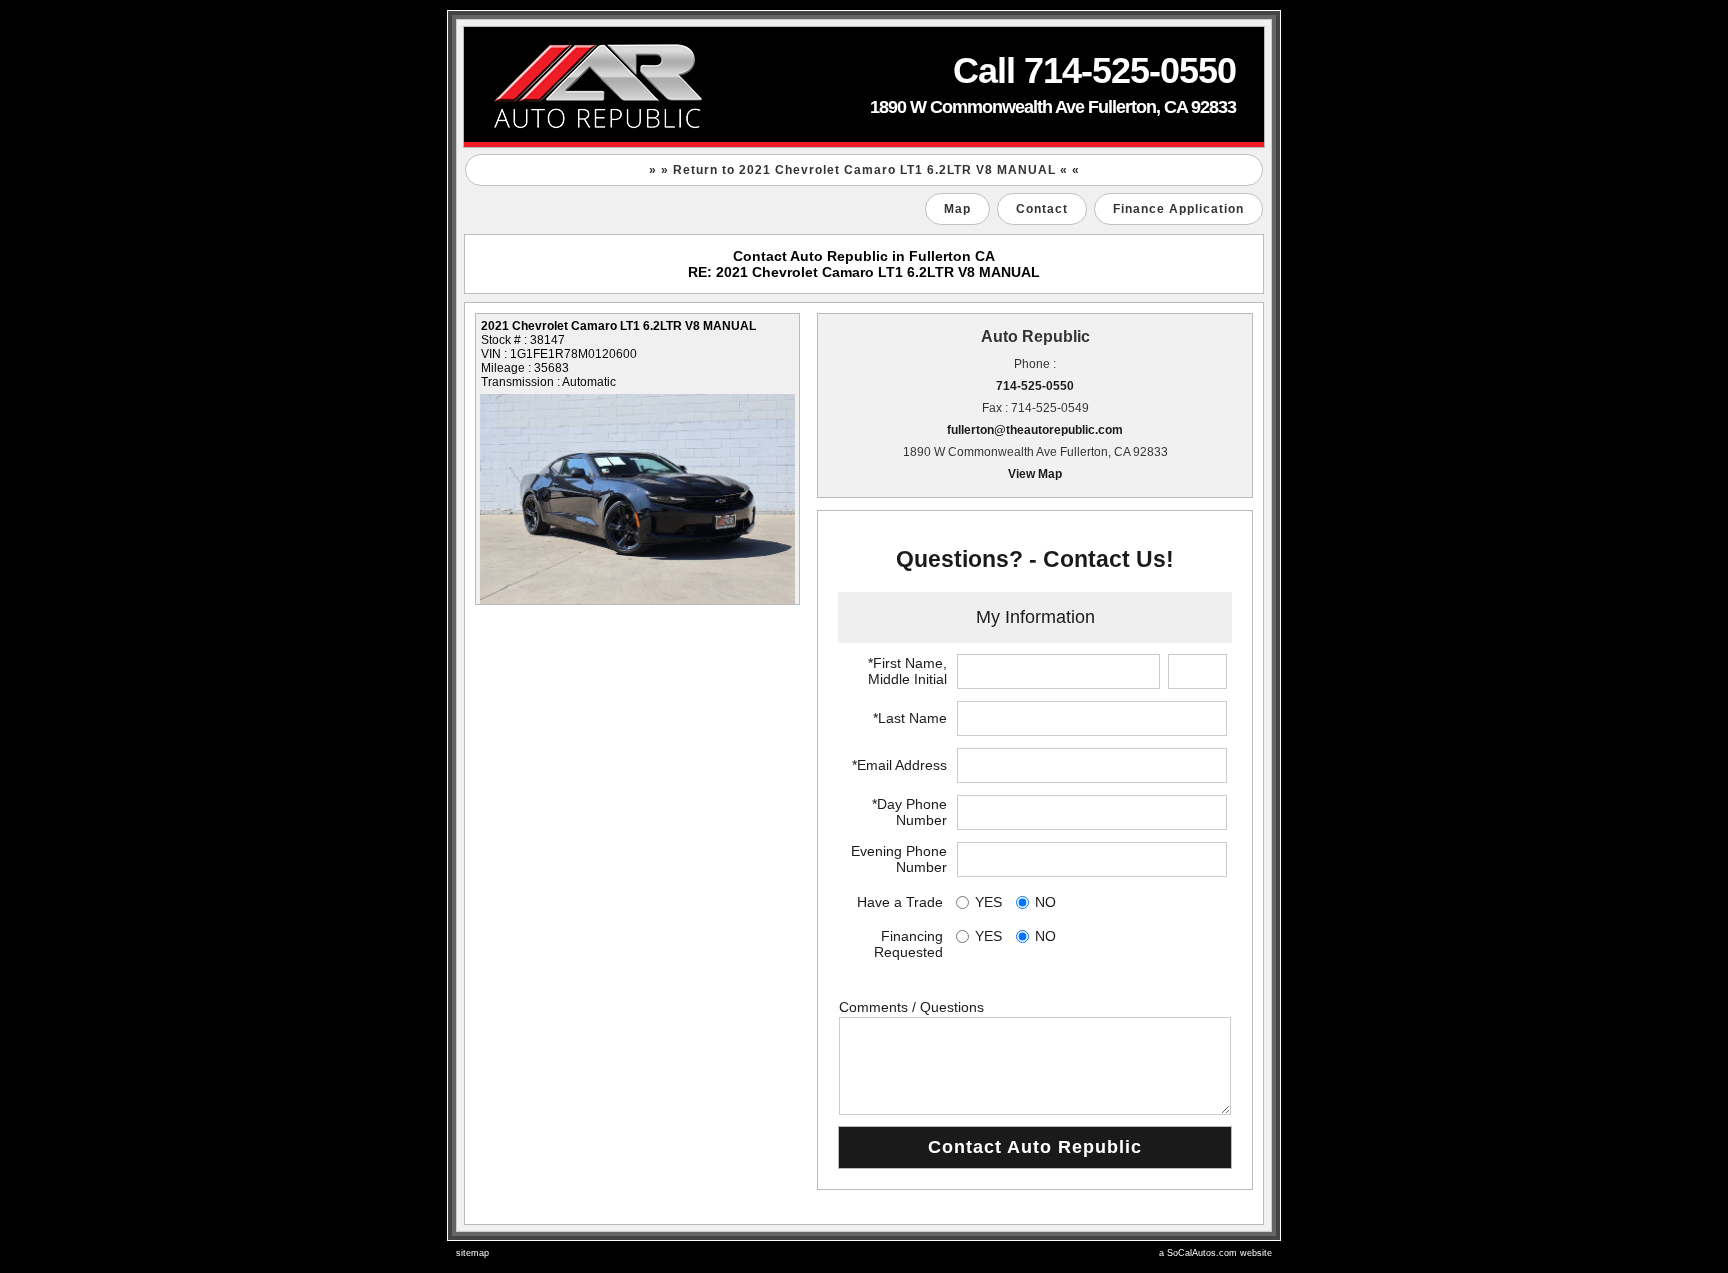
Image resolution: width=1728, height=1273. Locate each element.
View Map (1035, 474)
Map (957, 209)
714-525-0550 (1035, 386)
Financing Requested (908, 944)
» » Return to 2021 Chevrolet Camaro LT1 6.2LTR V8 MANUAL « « (864, 170)
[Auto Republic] (864, 87)
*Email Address (899, 765)
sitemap (472, 1253)
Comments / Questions (911, 1007)
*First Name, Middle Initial (907, 671)
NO (1045, 902)
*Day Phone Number (909, 812)
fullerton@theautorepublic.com (1035, 430)
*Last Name (910, 718)
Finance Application (1178, 209)
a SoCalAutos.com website (1215, 1253)
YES (988, 902)
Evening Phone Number (899, 859)
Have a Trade (900, 902)
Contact (1042, 209)
